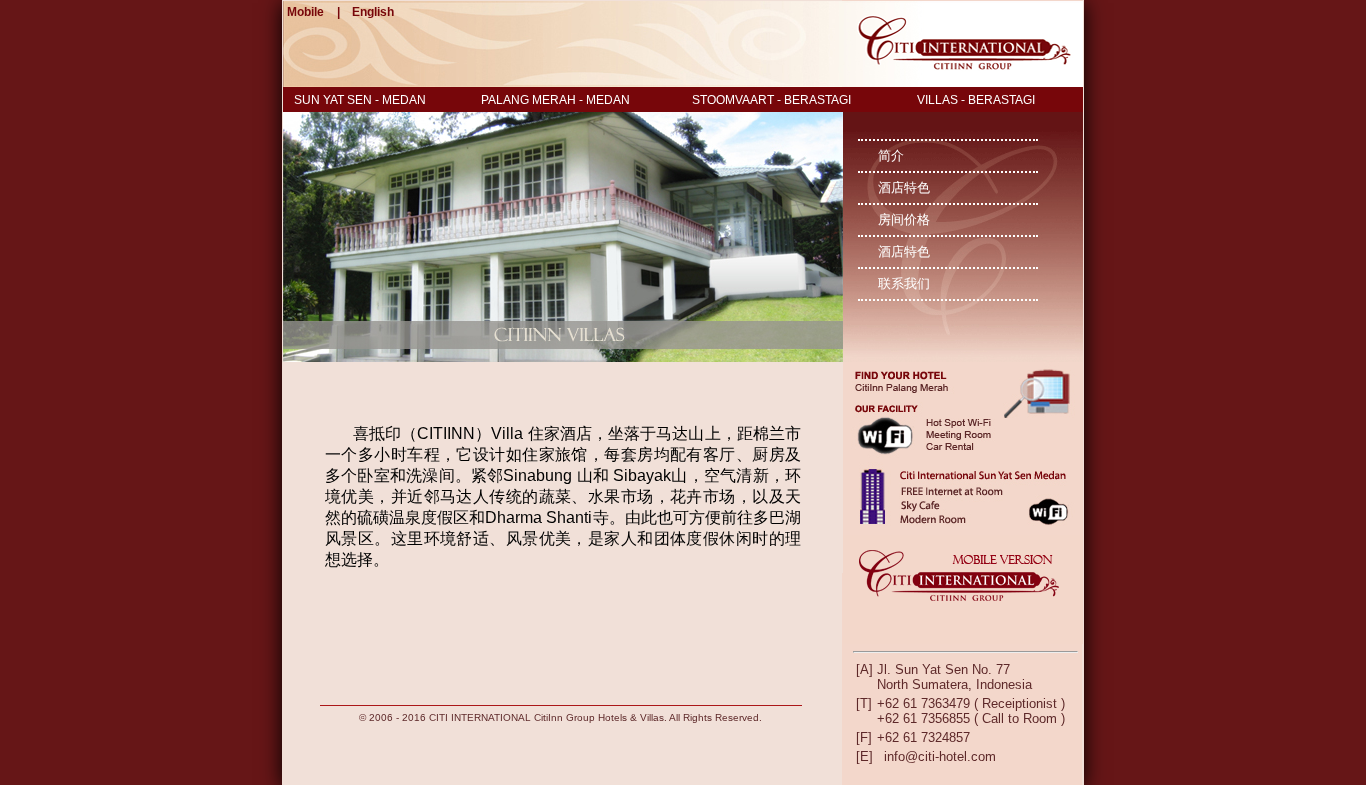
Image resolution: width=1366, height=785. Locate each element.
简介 (891, 155)
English (373, 12)
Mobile (305, 12)
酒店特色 (904, 187)
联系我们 (904, 283)
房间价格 (904, 219)
